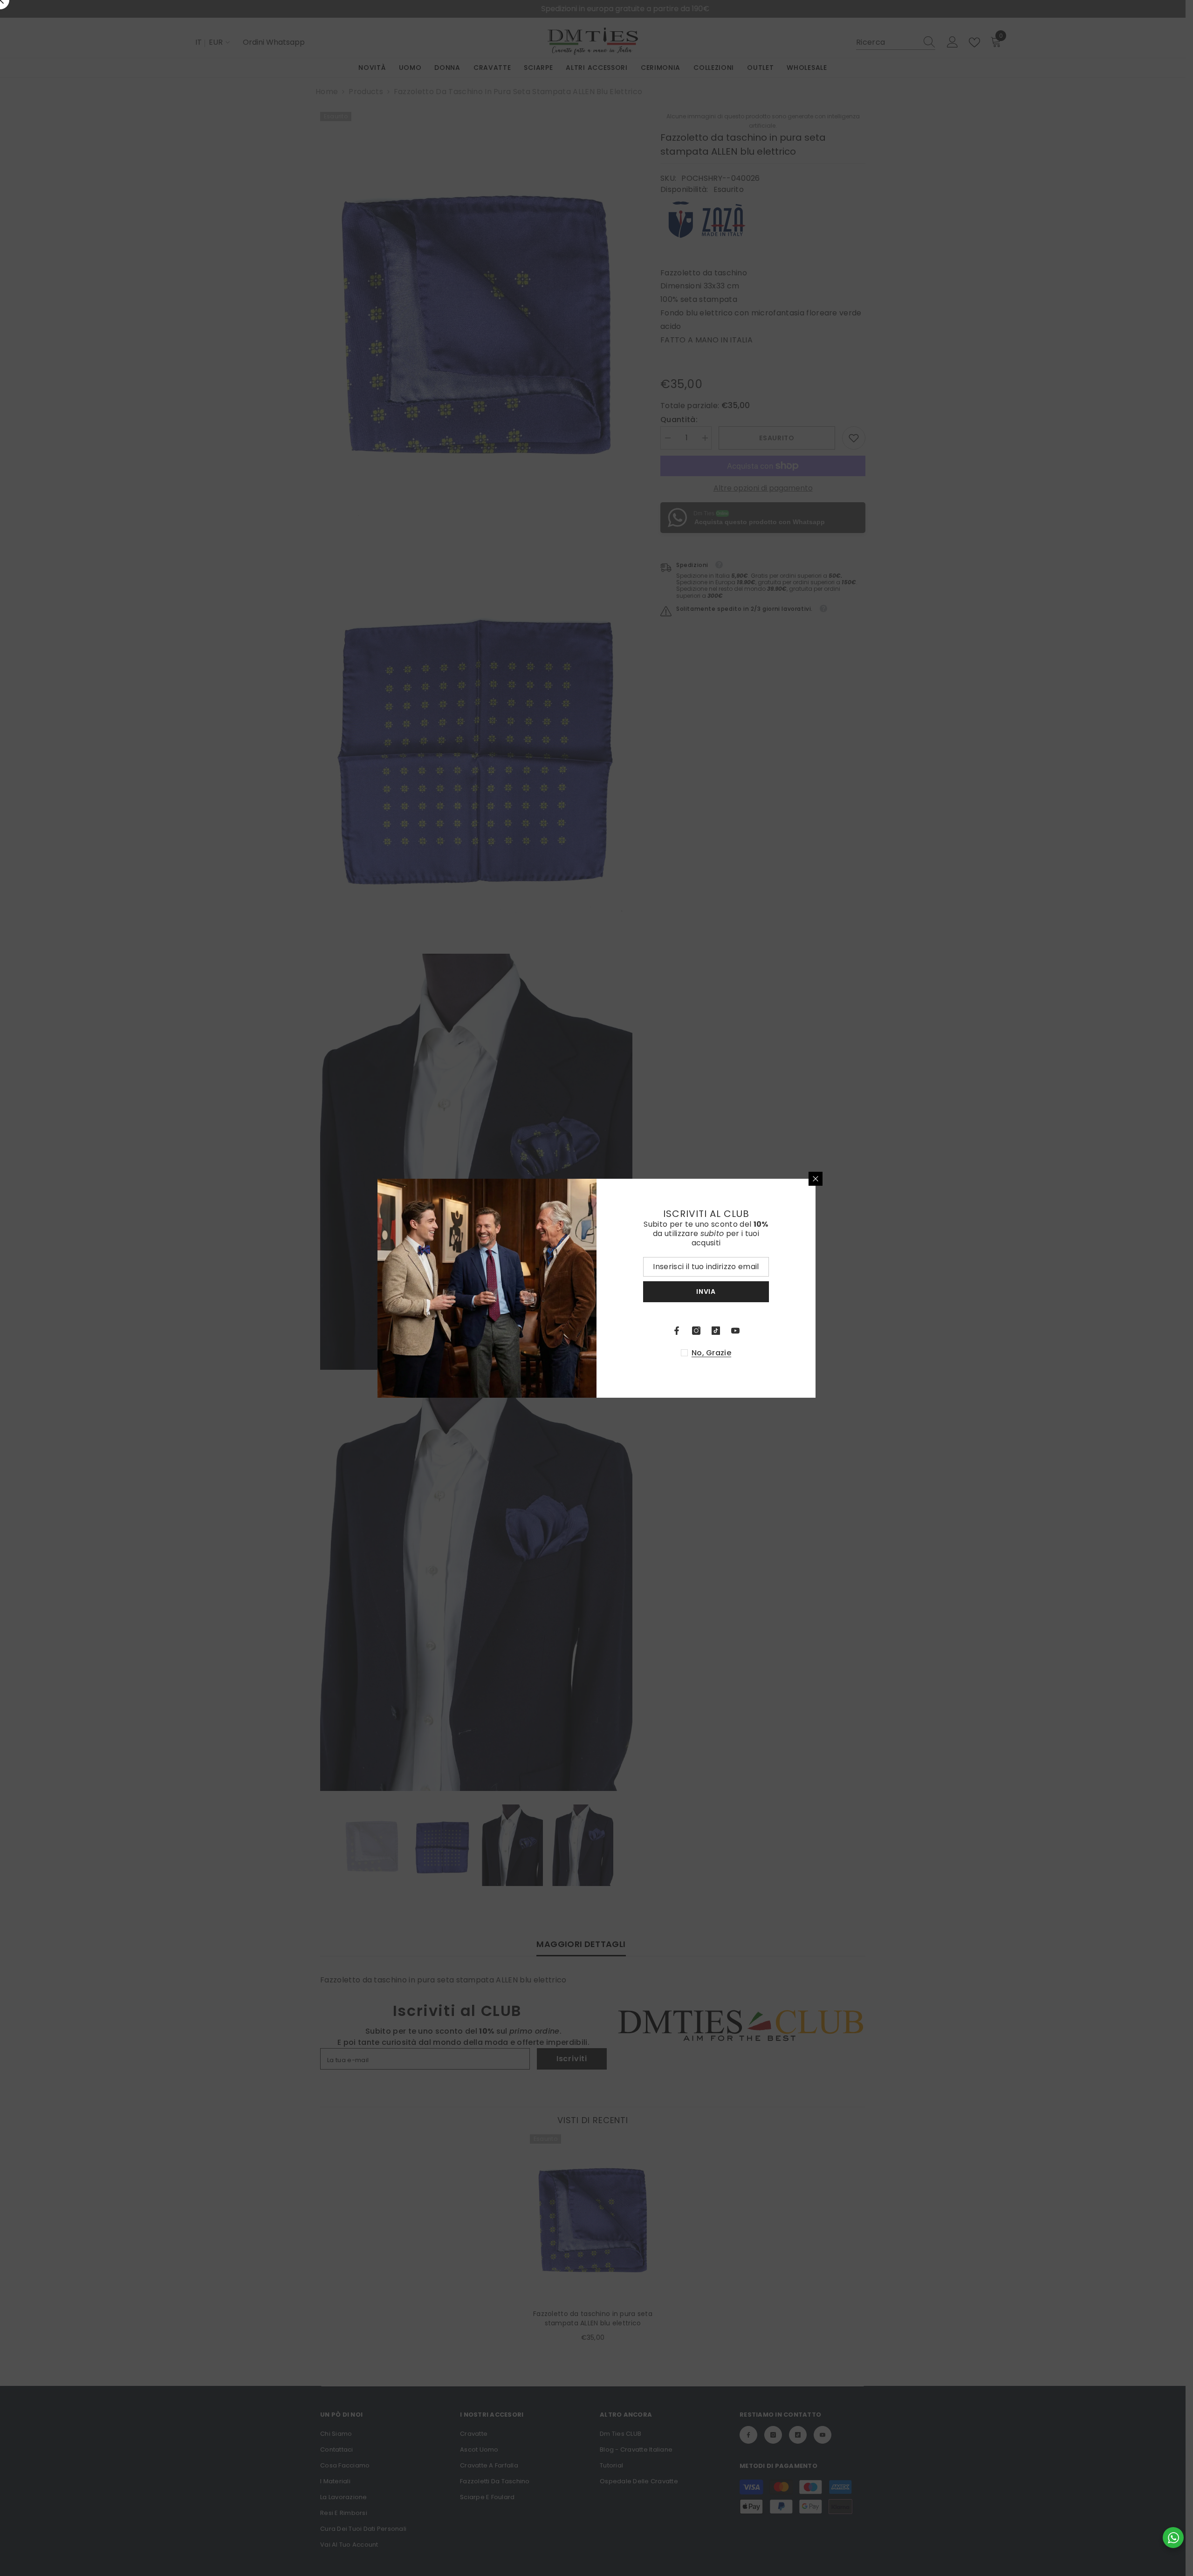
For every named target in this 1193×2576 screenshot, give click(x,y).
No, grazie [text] (711, 1353)
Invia (706, 1291)
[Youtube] (735, 1331)
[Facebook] (677, 1331)
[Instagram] (696, 1331)
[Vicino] (816, 1179)
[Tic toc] (716, 1331)
